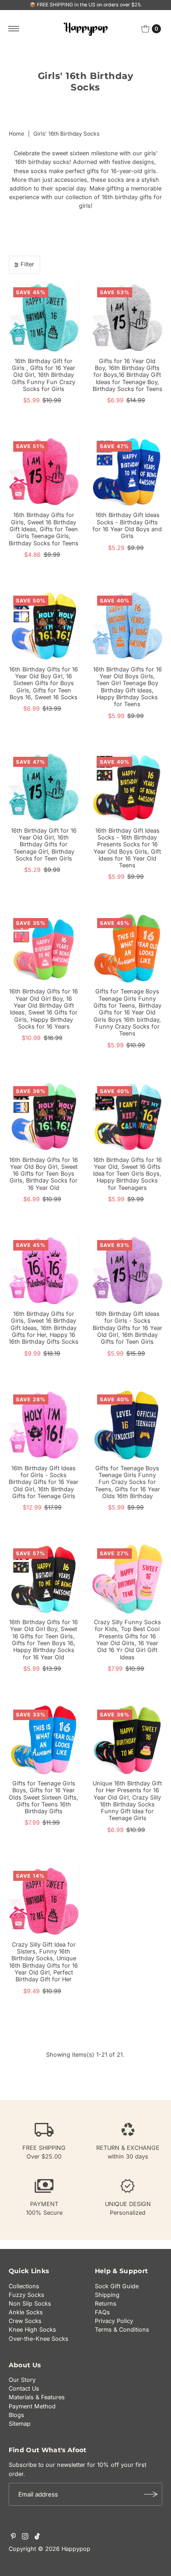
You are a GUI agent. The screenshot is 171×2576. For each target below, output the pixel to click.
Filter (27, 264)
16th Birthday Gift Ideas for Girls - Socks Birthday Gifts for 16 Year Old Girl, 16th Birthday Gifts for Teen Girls (127, 1328)
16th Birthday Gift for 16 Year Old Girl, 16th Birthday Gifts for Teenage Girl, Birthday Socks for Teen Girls (44, 845)
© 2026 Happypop (64, 2549)
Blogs (16, 2415)
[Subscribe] (151, 2494)
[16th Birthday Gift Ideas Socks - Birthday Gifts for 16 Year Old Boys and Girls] (128, 472)
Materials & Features (37, 2397)
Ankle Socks (26, 2312)
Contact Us (24, 2389)
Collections (24, 2286)
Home (16, 134)
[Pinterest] (13, 2538)
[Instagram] (25, 2538)
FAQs (102, 2312)
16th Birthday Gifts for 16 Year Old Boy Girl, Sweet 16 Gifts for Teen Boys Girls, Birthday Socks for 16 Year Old (44, 1174)
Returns (106, 2304)
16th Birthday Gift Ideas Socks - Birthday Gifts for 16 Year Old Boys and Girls (127, 525)
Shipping (107, 2295)
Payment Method (32, 2406)
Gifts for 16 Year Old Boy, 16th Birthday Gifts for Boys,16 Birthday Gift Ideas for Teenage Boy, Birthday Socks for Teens (127, 375)
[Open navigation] (14, 29)
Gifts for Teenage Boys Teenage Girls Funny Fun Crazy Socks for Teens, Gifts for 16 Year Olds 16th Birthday (127, 1482)
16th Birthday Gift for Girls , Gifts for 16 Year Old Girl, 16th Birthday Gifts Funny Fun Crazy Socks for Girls (44, 375)
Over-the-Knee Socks (39, 2339)
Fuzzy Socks (26, 2295)
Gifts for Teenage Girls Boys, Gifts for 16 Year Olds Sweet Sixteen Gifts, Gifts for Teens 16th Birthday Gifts (44, 1797)
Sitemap (20, 2424)
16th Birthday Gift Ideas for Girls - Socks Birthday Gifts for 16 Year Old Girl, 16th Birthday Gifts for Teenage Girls (44, 1482)
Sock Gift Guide (117, 2286)
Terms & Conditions (122, 2330)
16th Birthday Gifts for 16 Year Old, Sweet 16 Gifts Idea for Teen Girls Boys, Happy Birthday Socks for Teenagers (127, 1174)
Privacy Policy (114, 2321)
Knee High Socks (32, 2330)
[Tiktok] (37, 2538)
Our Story (22, 2380)
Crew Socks (25, 2321)
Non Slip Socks (30, 2304)
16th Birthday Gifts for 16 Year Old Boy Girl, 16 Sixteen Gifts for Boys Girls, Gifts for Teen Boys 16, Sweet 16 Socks (44, 683)
